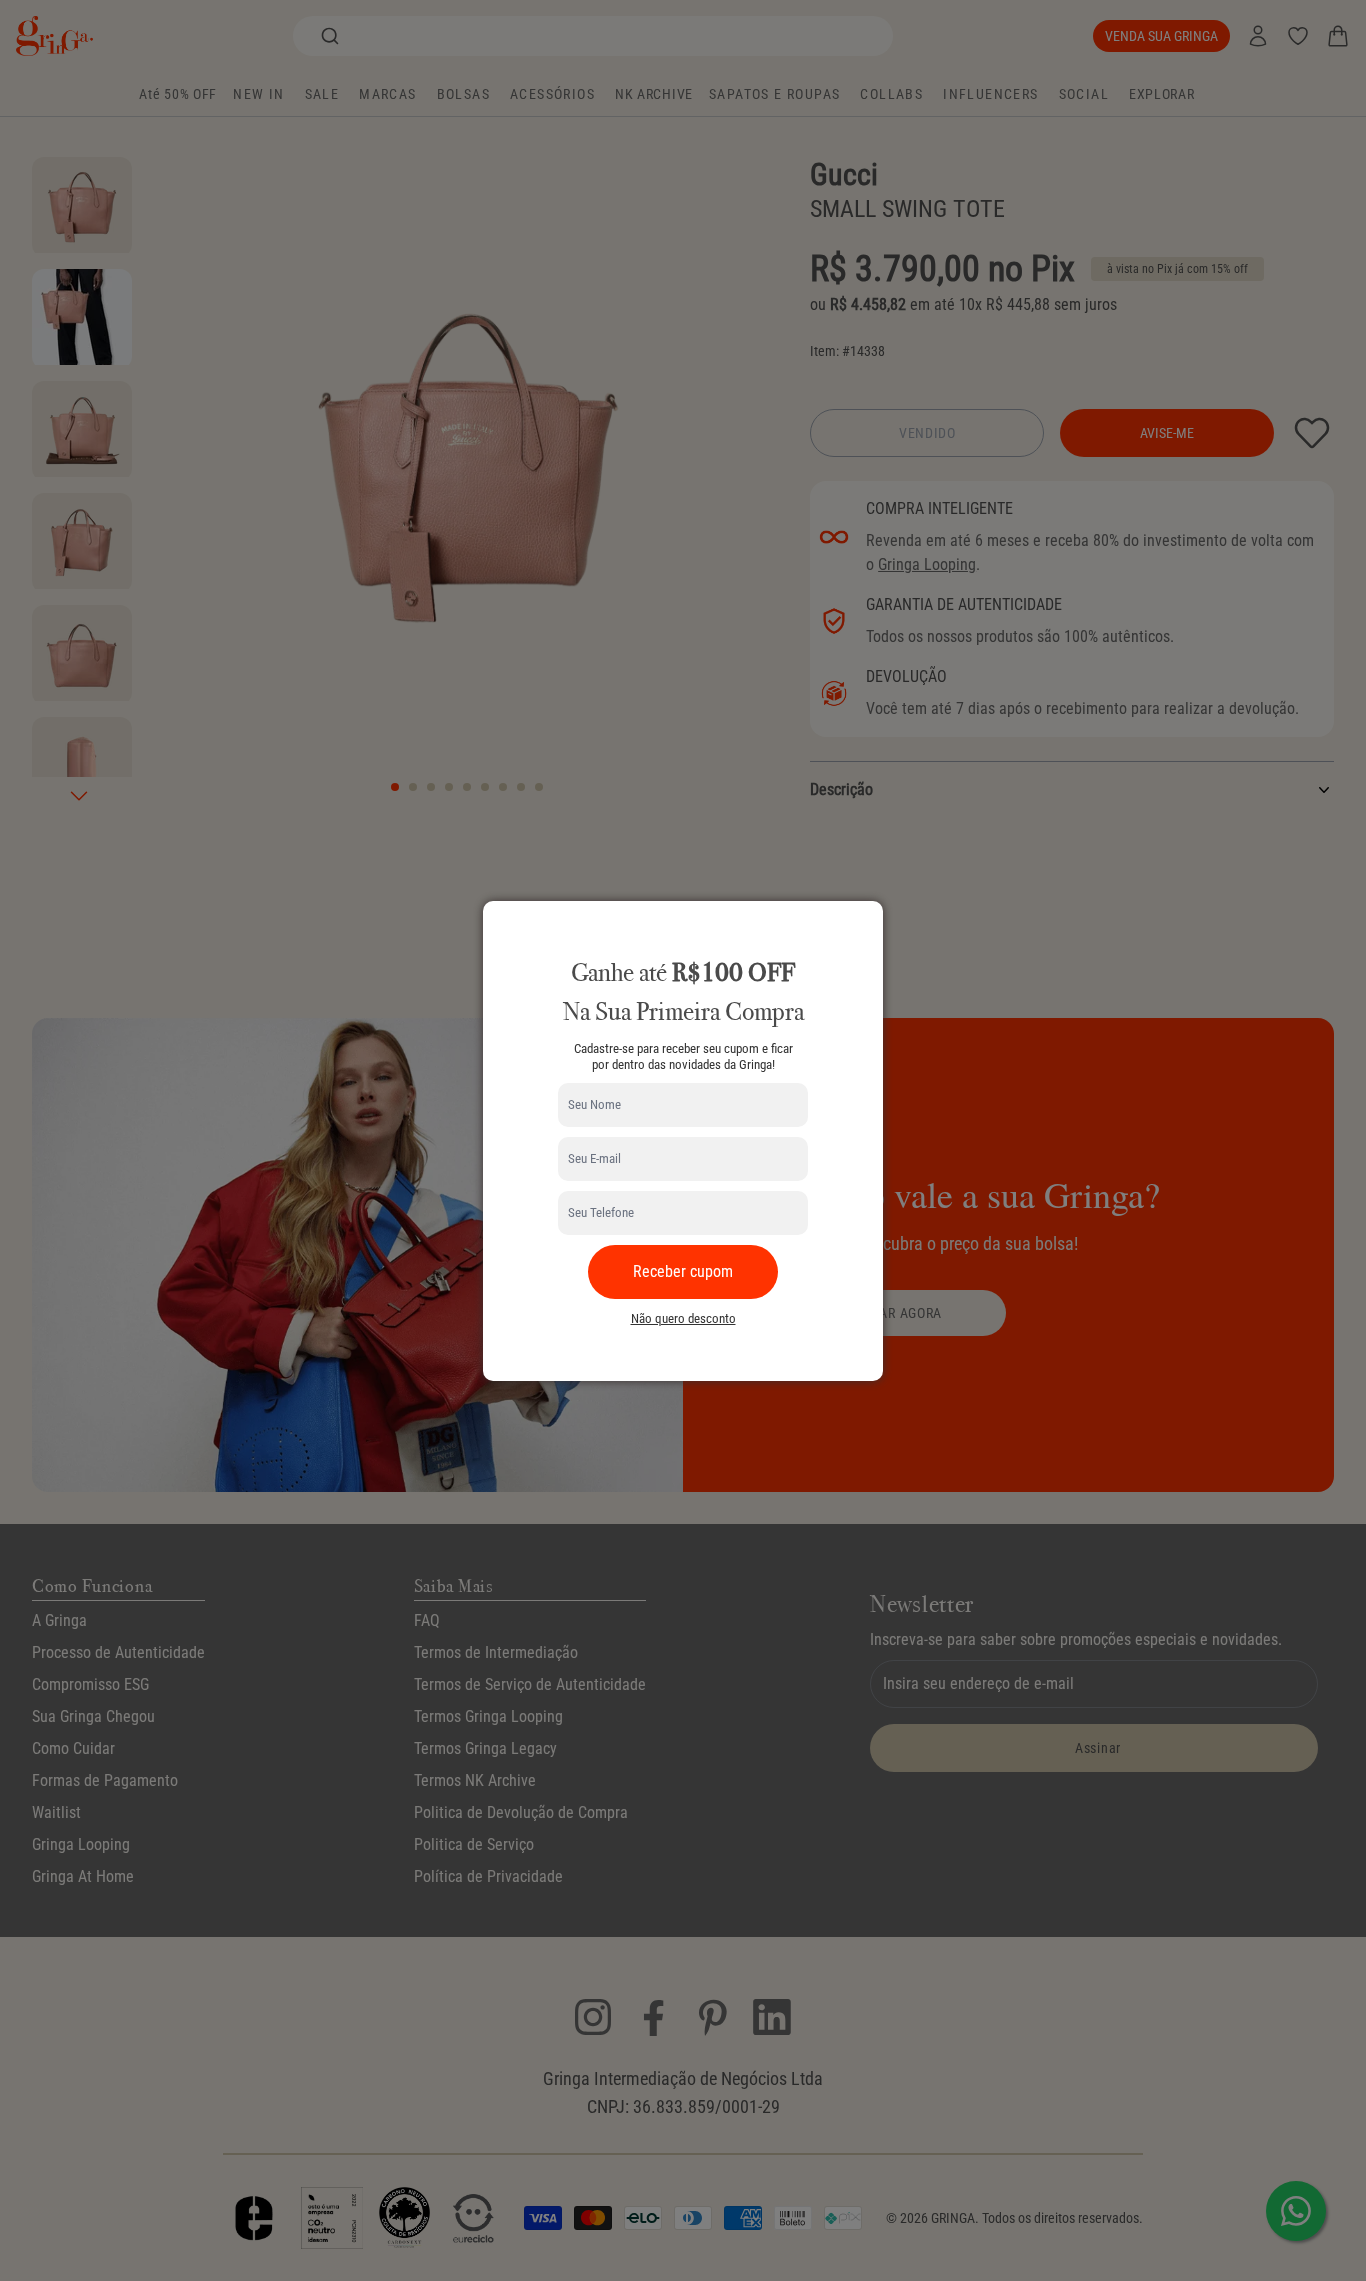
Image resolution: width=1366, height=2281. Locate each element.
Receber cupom (683, 1271)
